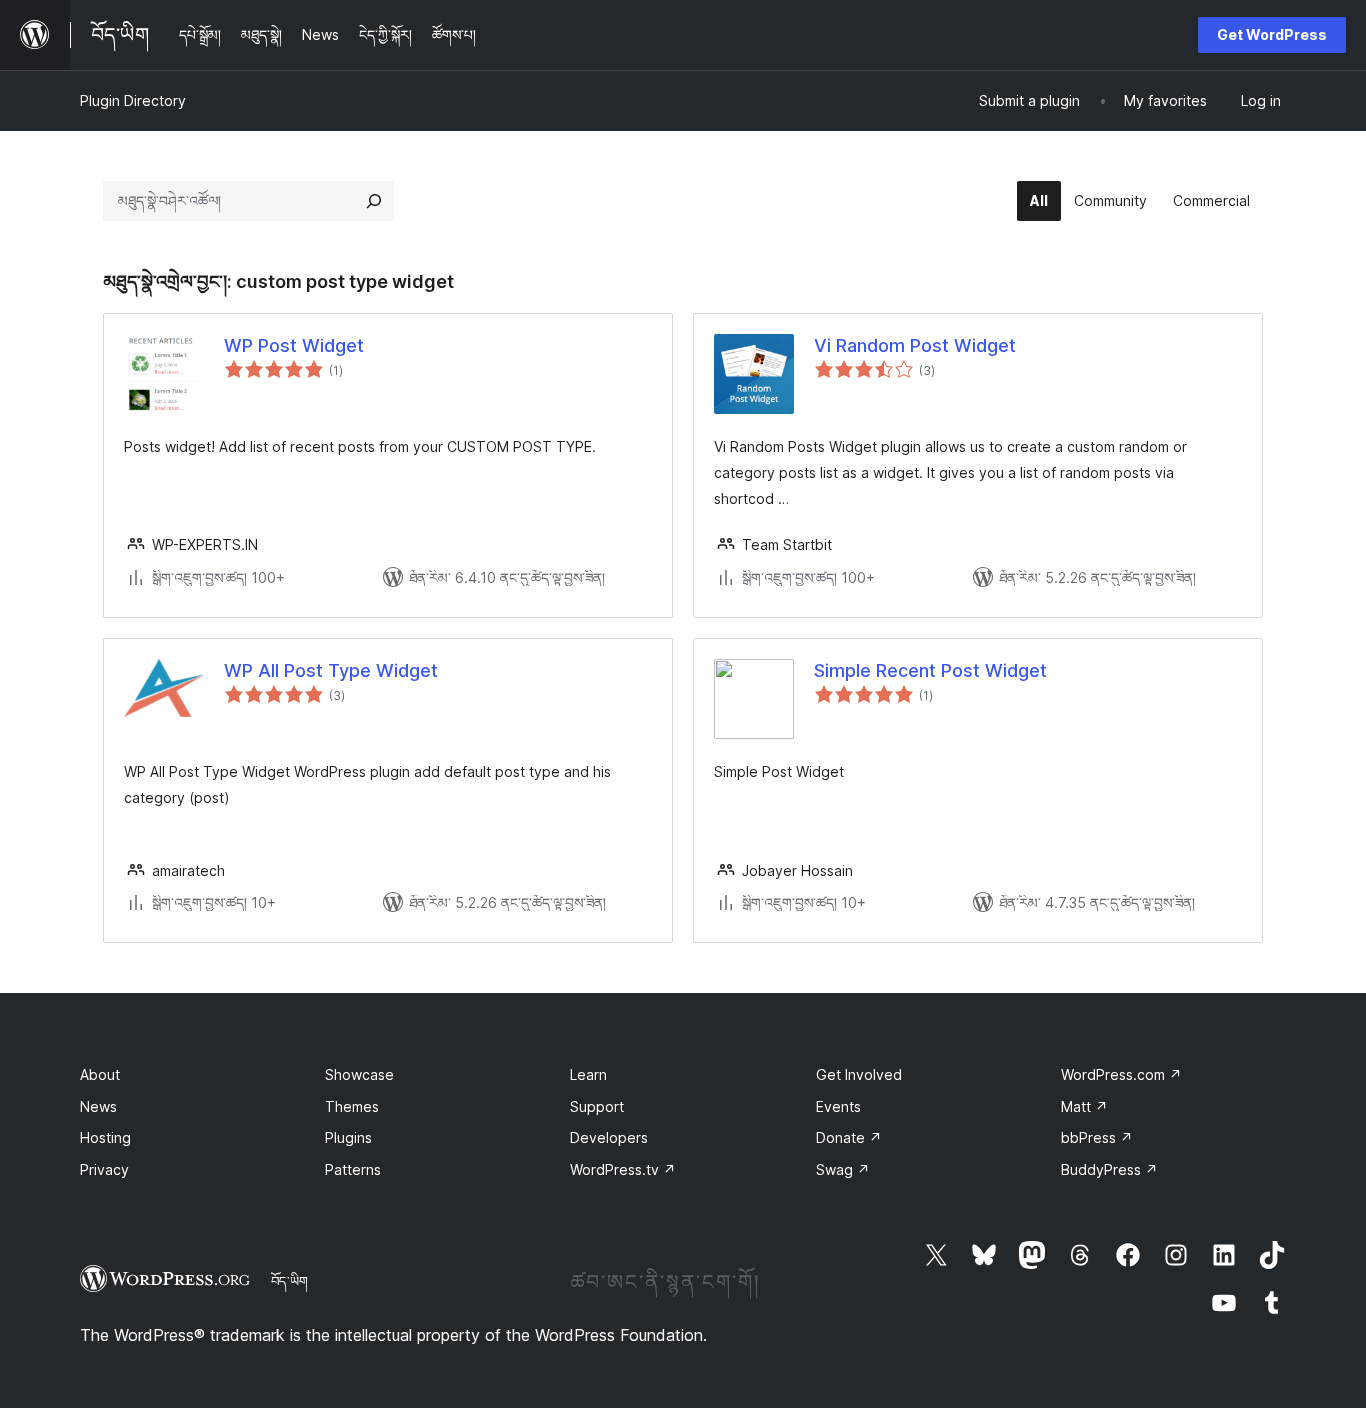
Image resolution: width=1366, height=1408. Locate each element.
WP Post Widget (294, 345)
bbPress (1097, 1137)
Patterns (353, 1169)
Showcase (359, 1074)
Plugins (348, 1137)
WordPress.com (1121, 1074)
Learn (588, 1074)
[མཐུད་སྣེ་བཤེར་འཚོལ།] (374, 201)
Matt (1084, 1106)
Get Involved (859, 1074)
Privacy (104, 1169)
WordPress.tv (623, 1169)
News (98, 1106)
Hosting (105, 1137)
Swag (843, 1169)
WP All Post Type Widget (331, 670)
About (100, 1074)
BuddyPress (1109, 1169)
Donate (849, 1137)
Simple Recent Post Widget (930, 670)
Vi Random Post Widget (915, 345)
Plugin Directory (133, 100)
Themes (352, 1106)
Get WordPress (1272, 34)
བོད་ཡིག (289, 1281)
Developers (609, 1137)
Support (597, 1106)
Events (838, 1106)
